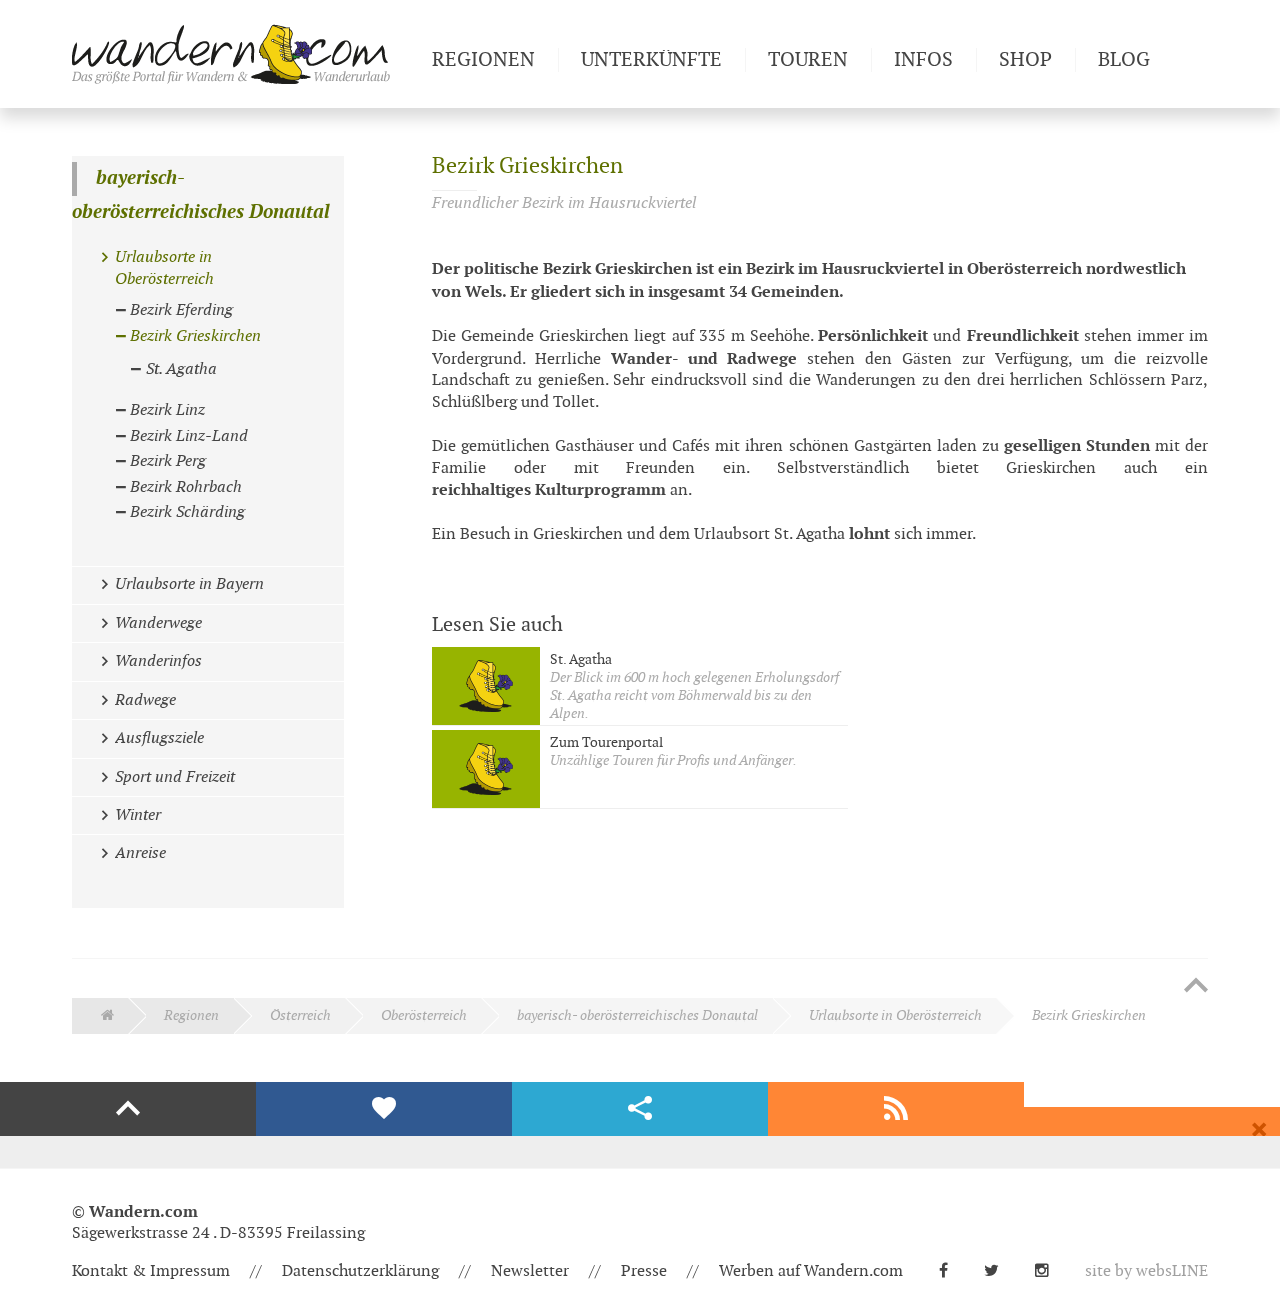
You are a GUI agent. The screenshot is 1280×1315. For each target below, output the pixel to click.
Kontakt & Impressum (151, 1271)
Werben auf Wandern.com (811, 1271)
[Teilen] (640, 1109)
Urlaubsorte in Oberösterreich (895, 1015)
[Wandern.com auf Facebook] (951, 1271)
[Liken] (384, 1109)
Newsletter (530, 1271)
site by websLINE (1146, 1271)
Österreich (300, 1015)
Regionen (191, 1015)
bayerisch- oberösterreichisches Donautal (201, 195)
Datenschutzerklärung (360, 1271)
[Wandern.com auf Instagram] (1050, 1271)
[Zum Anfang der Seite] (1196, 987)
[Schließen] (1259, 1130)
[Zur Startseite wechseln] (244, 54)
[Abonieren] (896, 1109)
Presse (644, 1271)
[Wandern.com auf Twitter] (999, 1271)
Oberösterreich (424, 1015)
